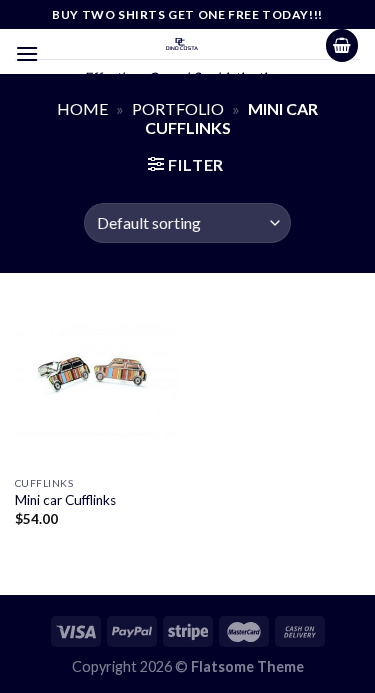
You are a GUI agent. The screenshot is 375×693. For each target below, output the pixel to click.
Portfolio (178, 108)
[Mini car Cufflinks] (96, 384)
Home (82, 108)
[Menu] (27, 53)
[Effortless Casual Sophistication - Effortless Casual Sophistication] (182, 44)
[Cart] (342, 45)
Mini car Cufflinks (65, 500)
